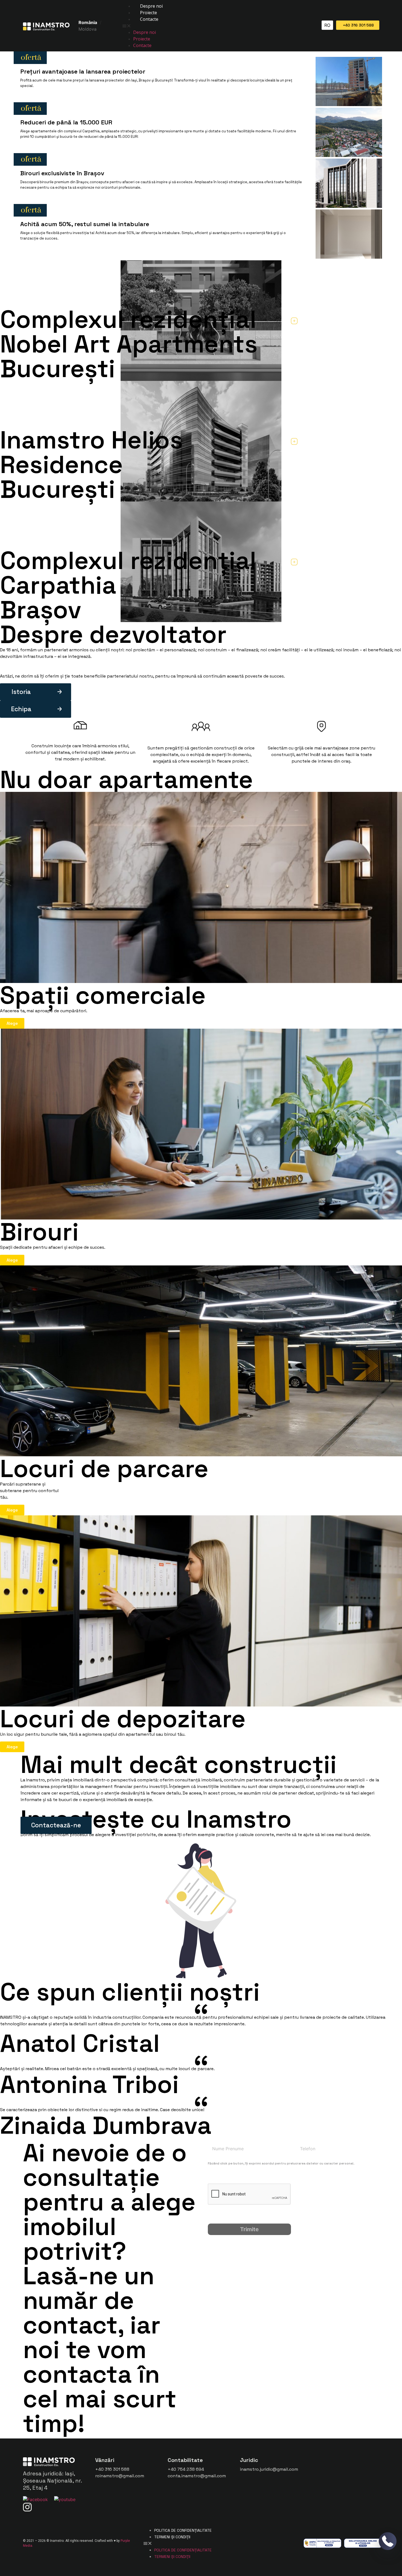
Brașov (41, 610)
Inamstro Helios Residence (91, 452)
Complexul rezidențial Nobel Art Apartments (129, 332)
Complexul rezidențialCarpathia (128, 573)
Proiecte (148, 13)
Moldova (88, 29)
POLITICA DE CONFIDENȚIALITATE (183, 2530)
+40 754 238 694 (186, 2469)
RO (327, 25)
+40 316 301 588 (112, 2469)
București (58, 368)
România (88, 22)
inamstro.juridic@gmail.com (269, 2469)
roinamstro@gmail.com (120, 2476)
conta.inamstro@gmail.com (197, 2476)
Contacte (149, 19)
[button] (217, 26)
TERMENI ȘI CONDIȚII (172, 2537)
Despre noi (151, 6)
